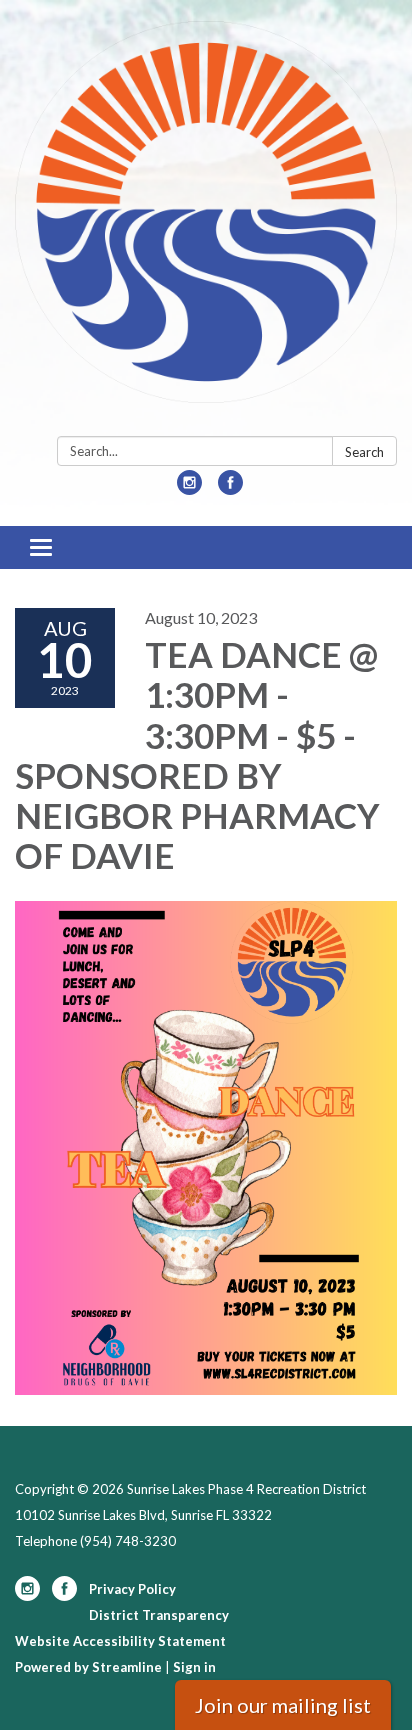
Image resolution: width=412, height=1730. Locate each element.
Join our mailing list (283, 1705)
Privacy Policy (132, 1589)
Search (364, 452)
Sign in (194, 1667)
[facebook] (230, 488)
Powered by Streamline (88, 1667)
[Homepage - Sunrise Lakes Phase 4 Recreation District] (206, 222)
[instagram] (189, 488)
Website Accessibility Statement (120, 1641)
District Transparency (159, 1615)
